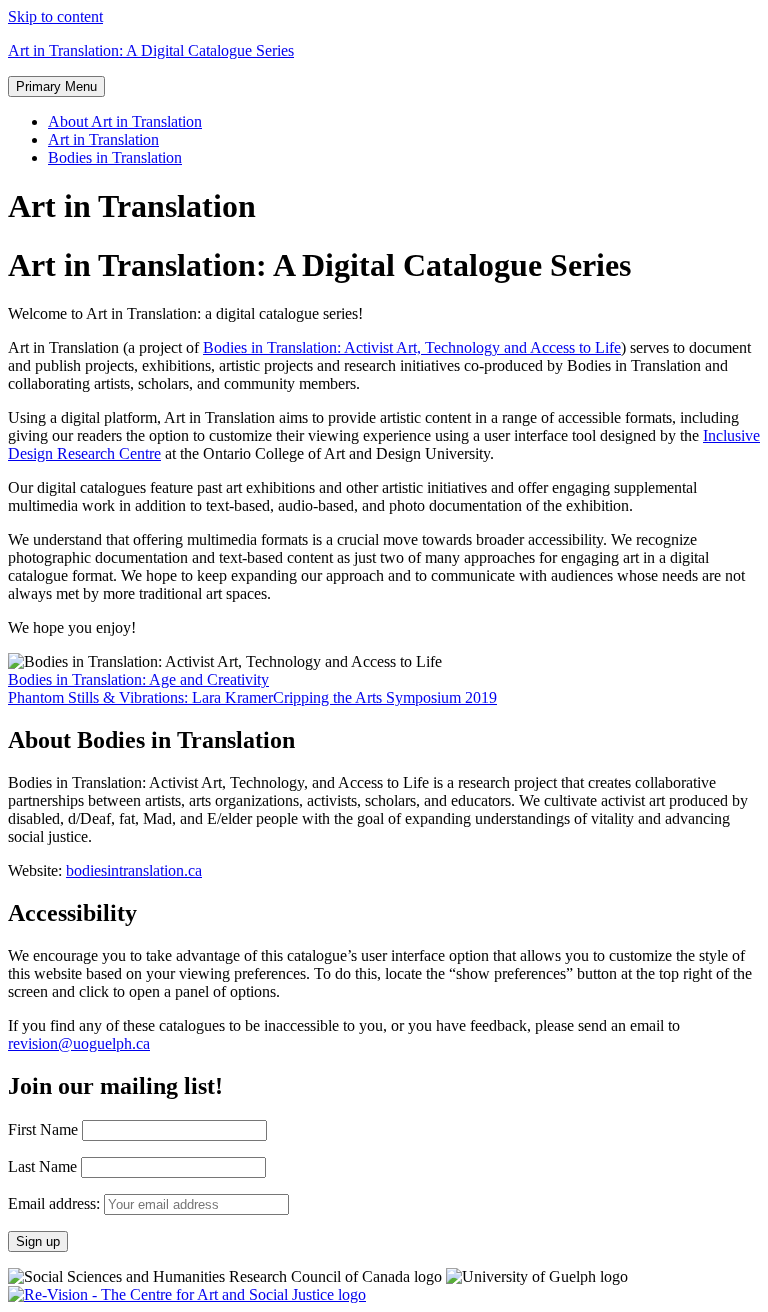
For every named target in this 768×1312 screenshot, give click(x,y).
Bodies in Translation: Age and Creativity (138, 679)
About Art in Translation (125, 121)
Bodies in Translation (115, 157)
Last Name (42, 1166)
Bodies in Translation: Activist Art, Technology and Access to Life (412, 347)
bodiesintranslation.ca (134, 870)
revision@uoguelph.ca (79, 1043)
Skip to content (55, 16)
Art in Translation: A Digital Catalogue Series (151, 50)
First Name (43, 1129)
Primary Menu (56, 86)
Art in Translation (103, 139)
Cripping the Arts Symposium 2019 (385, 697)
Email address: (56, 1203)
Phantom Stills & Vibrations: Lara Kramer (140, 697)
